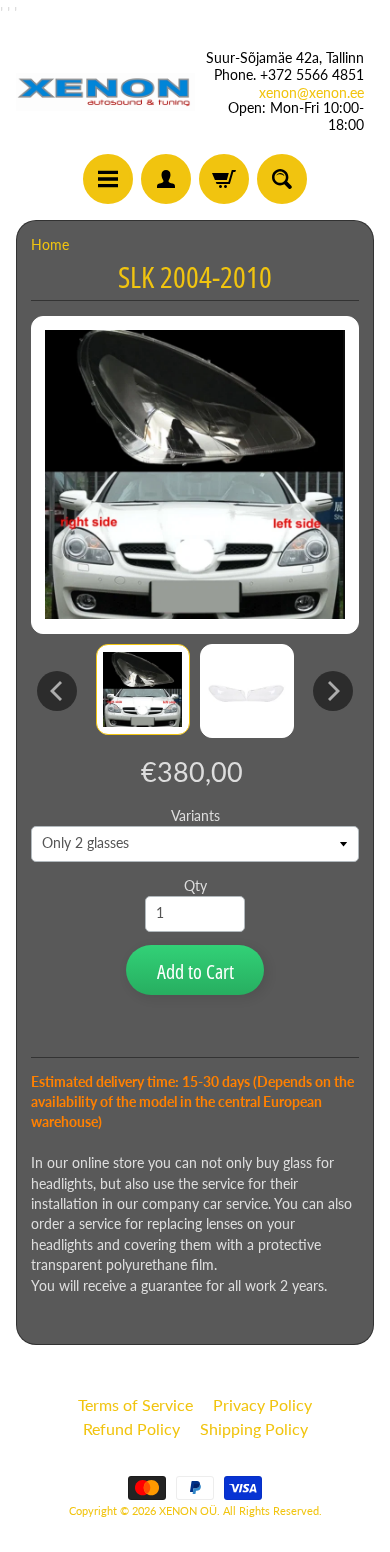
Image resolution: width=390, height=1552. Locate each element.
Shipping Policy (254, 1428)
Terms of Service (135, 1404)
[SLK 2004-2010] (143, 689)
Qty (195, 886)
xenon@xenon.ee (311, 93)
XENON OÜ (188, 1510)
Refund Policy (131, 1428)
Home (50, 245)
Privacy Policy (262, 1404)
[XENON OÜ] (105, 92)
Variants (195, 816)
